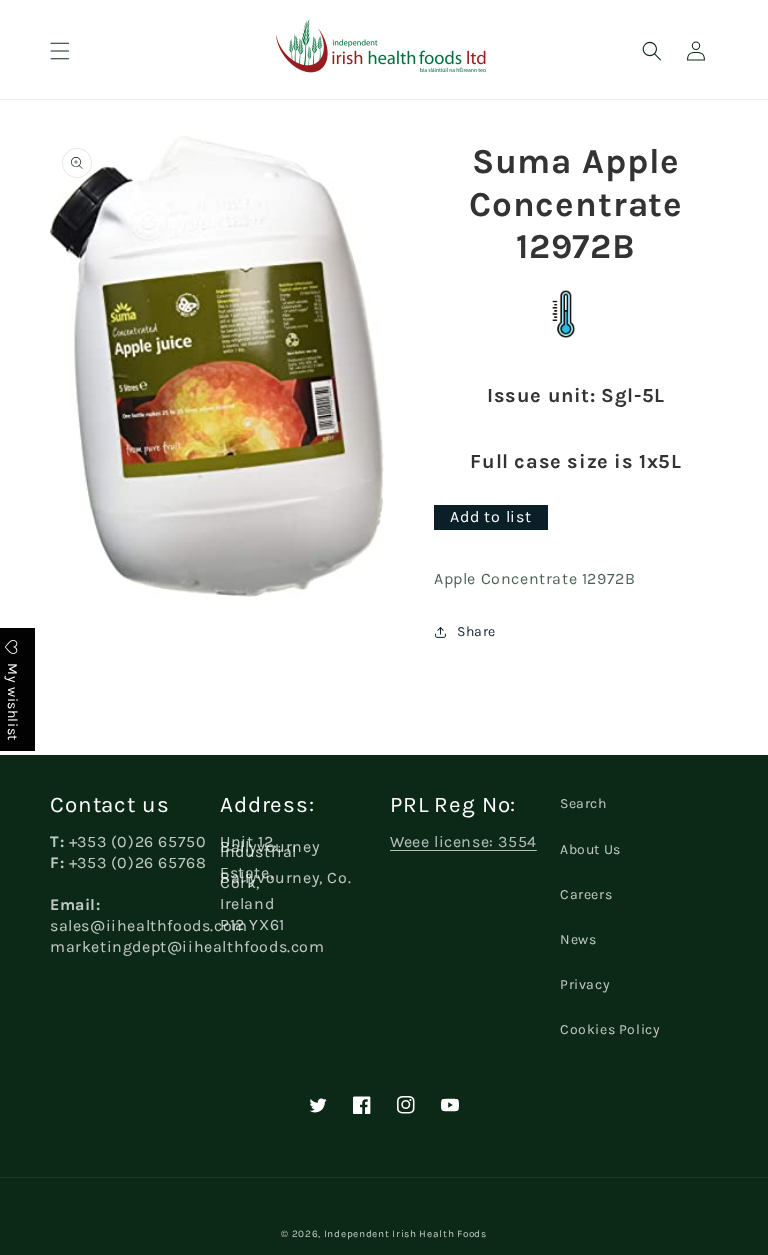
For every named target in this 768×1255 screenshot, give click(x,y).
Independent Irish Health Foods (405, 1234)
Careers (586, 894)
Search (583, 803)
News (578, 939)
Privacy (585, 984)
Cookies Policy (610, 1029)
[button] (60, 51)
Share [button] (476, 631)
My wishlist (12, 699)
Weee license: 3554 (463, 841)
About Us (590, 849)
